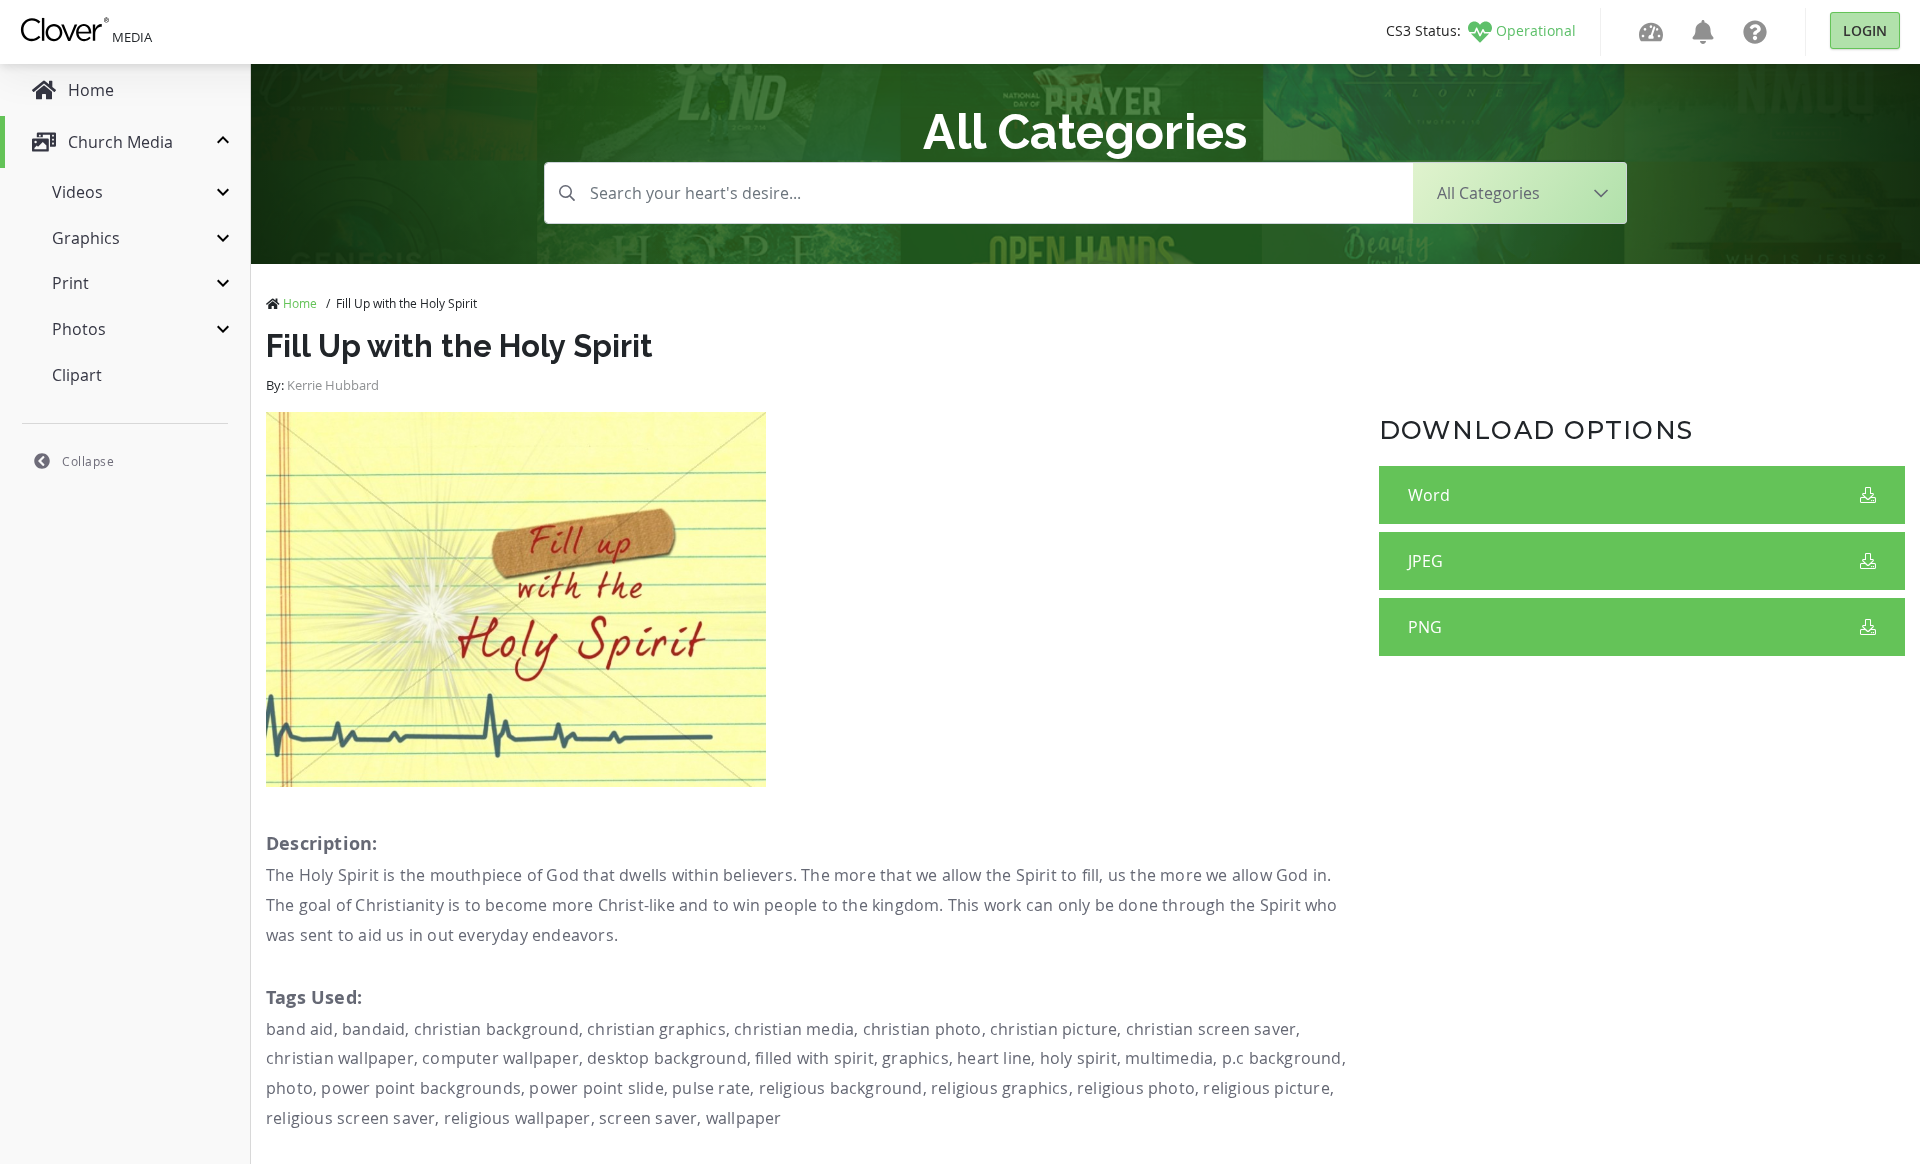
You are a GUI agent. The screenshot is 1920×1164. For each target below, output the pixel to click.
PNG (1425, 627)
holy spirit (1078, 1058)
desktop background (667, 1058)
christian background (496, 1029)
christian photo (922, 1029)
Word (1429, 495)
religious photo (1136, 1088)
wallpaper (744, 1118)
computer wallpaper (500, 1058)
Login (1865, 30)
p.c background (1282, 1058)
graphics (915, 1058)
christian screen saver (1211, 1029)
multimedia (1169, 1058)
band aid (300, 1029)
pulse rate (711, 1088)
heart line (994, 1058)
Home (300, 303)
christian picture (1053, 1029)
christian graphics (656, 1029)
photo (289, 1088)
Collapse (88, 461)
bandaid (373, 1029)
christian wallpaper (340, 1058)
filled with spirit (814, 1058)
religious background (841, 1088)
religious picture (1266, 1088)
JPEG (1425, 561)
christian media (794, 1029)
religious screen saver (350, 1118)
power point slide (596, 1088)
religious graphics (1000, 1088)
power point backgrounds (421, 1088)
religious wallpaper (517, 1118)
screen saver (648, 1118)
